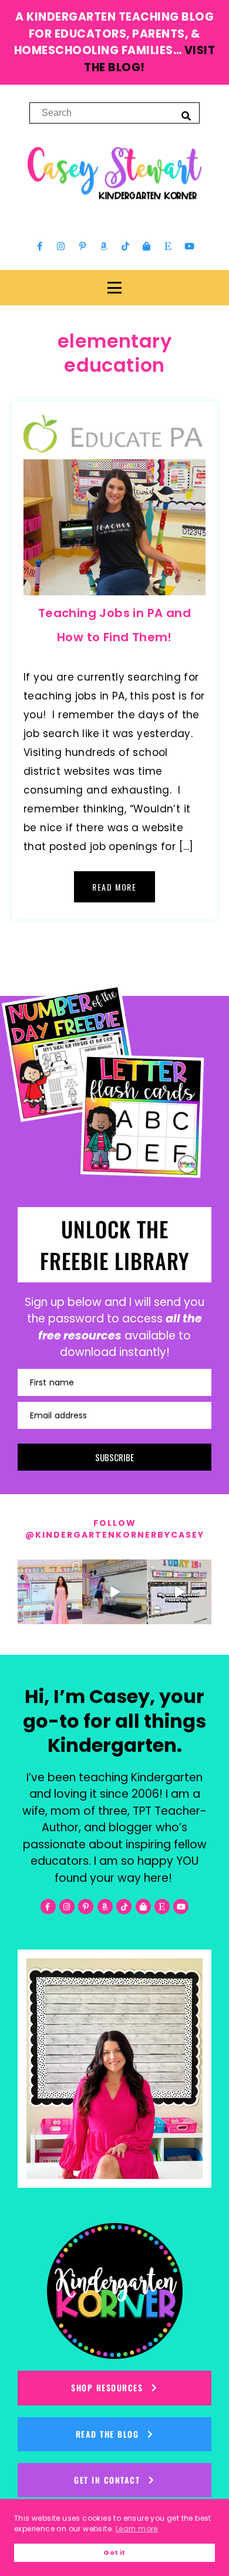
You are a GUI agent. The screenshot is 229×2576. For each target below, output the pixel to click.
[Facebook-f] (40, 246)
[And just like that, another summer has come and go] (114, 1592)
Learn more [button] (137, 2529)
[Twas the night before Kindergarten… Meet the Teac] (50, 1592)
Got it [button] (114, 2553)
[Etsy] (168, 246)
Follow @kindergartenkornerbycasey (115, 1529)
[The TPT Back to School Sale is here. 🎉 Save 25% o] (179, 1592)
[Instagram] (61, 246)
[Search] (186, 115)
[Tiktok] (125, 246)
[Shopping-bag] (147, 246)
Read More (114, 887)
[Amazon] (104, 246)
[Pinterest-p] (82, 246)
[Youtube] (189, 246)
